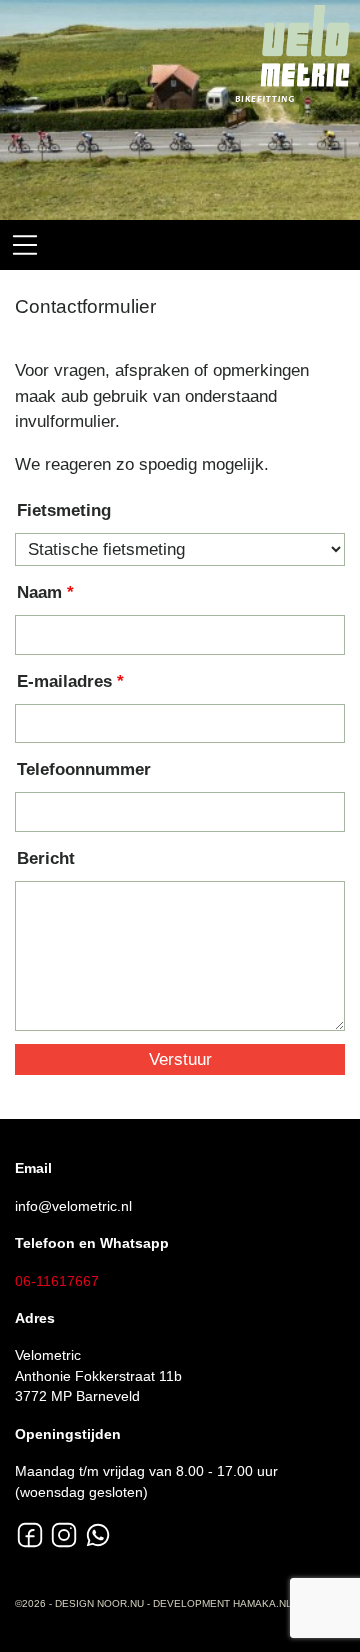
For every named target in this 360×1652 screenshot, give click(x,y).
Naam (39, 592)
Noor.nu (120, 1603)
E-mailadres (64, 681)
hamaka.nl (262, 1603)
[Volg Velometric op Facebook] (30, 1535)
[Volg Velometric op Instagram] (64, 1535)
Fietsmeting (64, 510)
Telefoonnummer (84, 769)
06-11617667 (57, 1281)
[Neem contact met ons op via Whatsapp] (98, 1535)
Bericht (46, 858)
